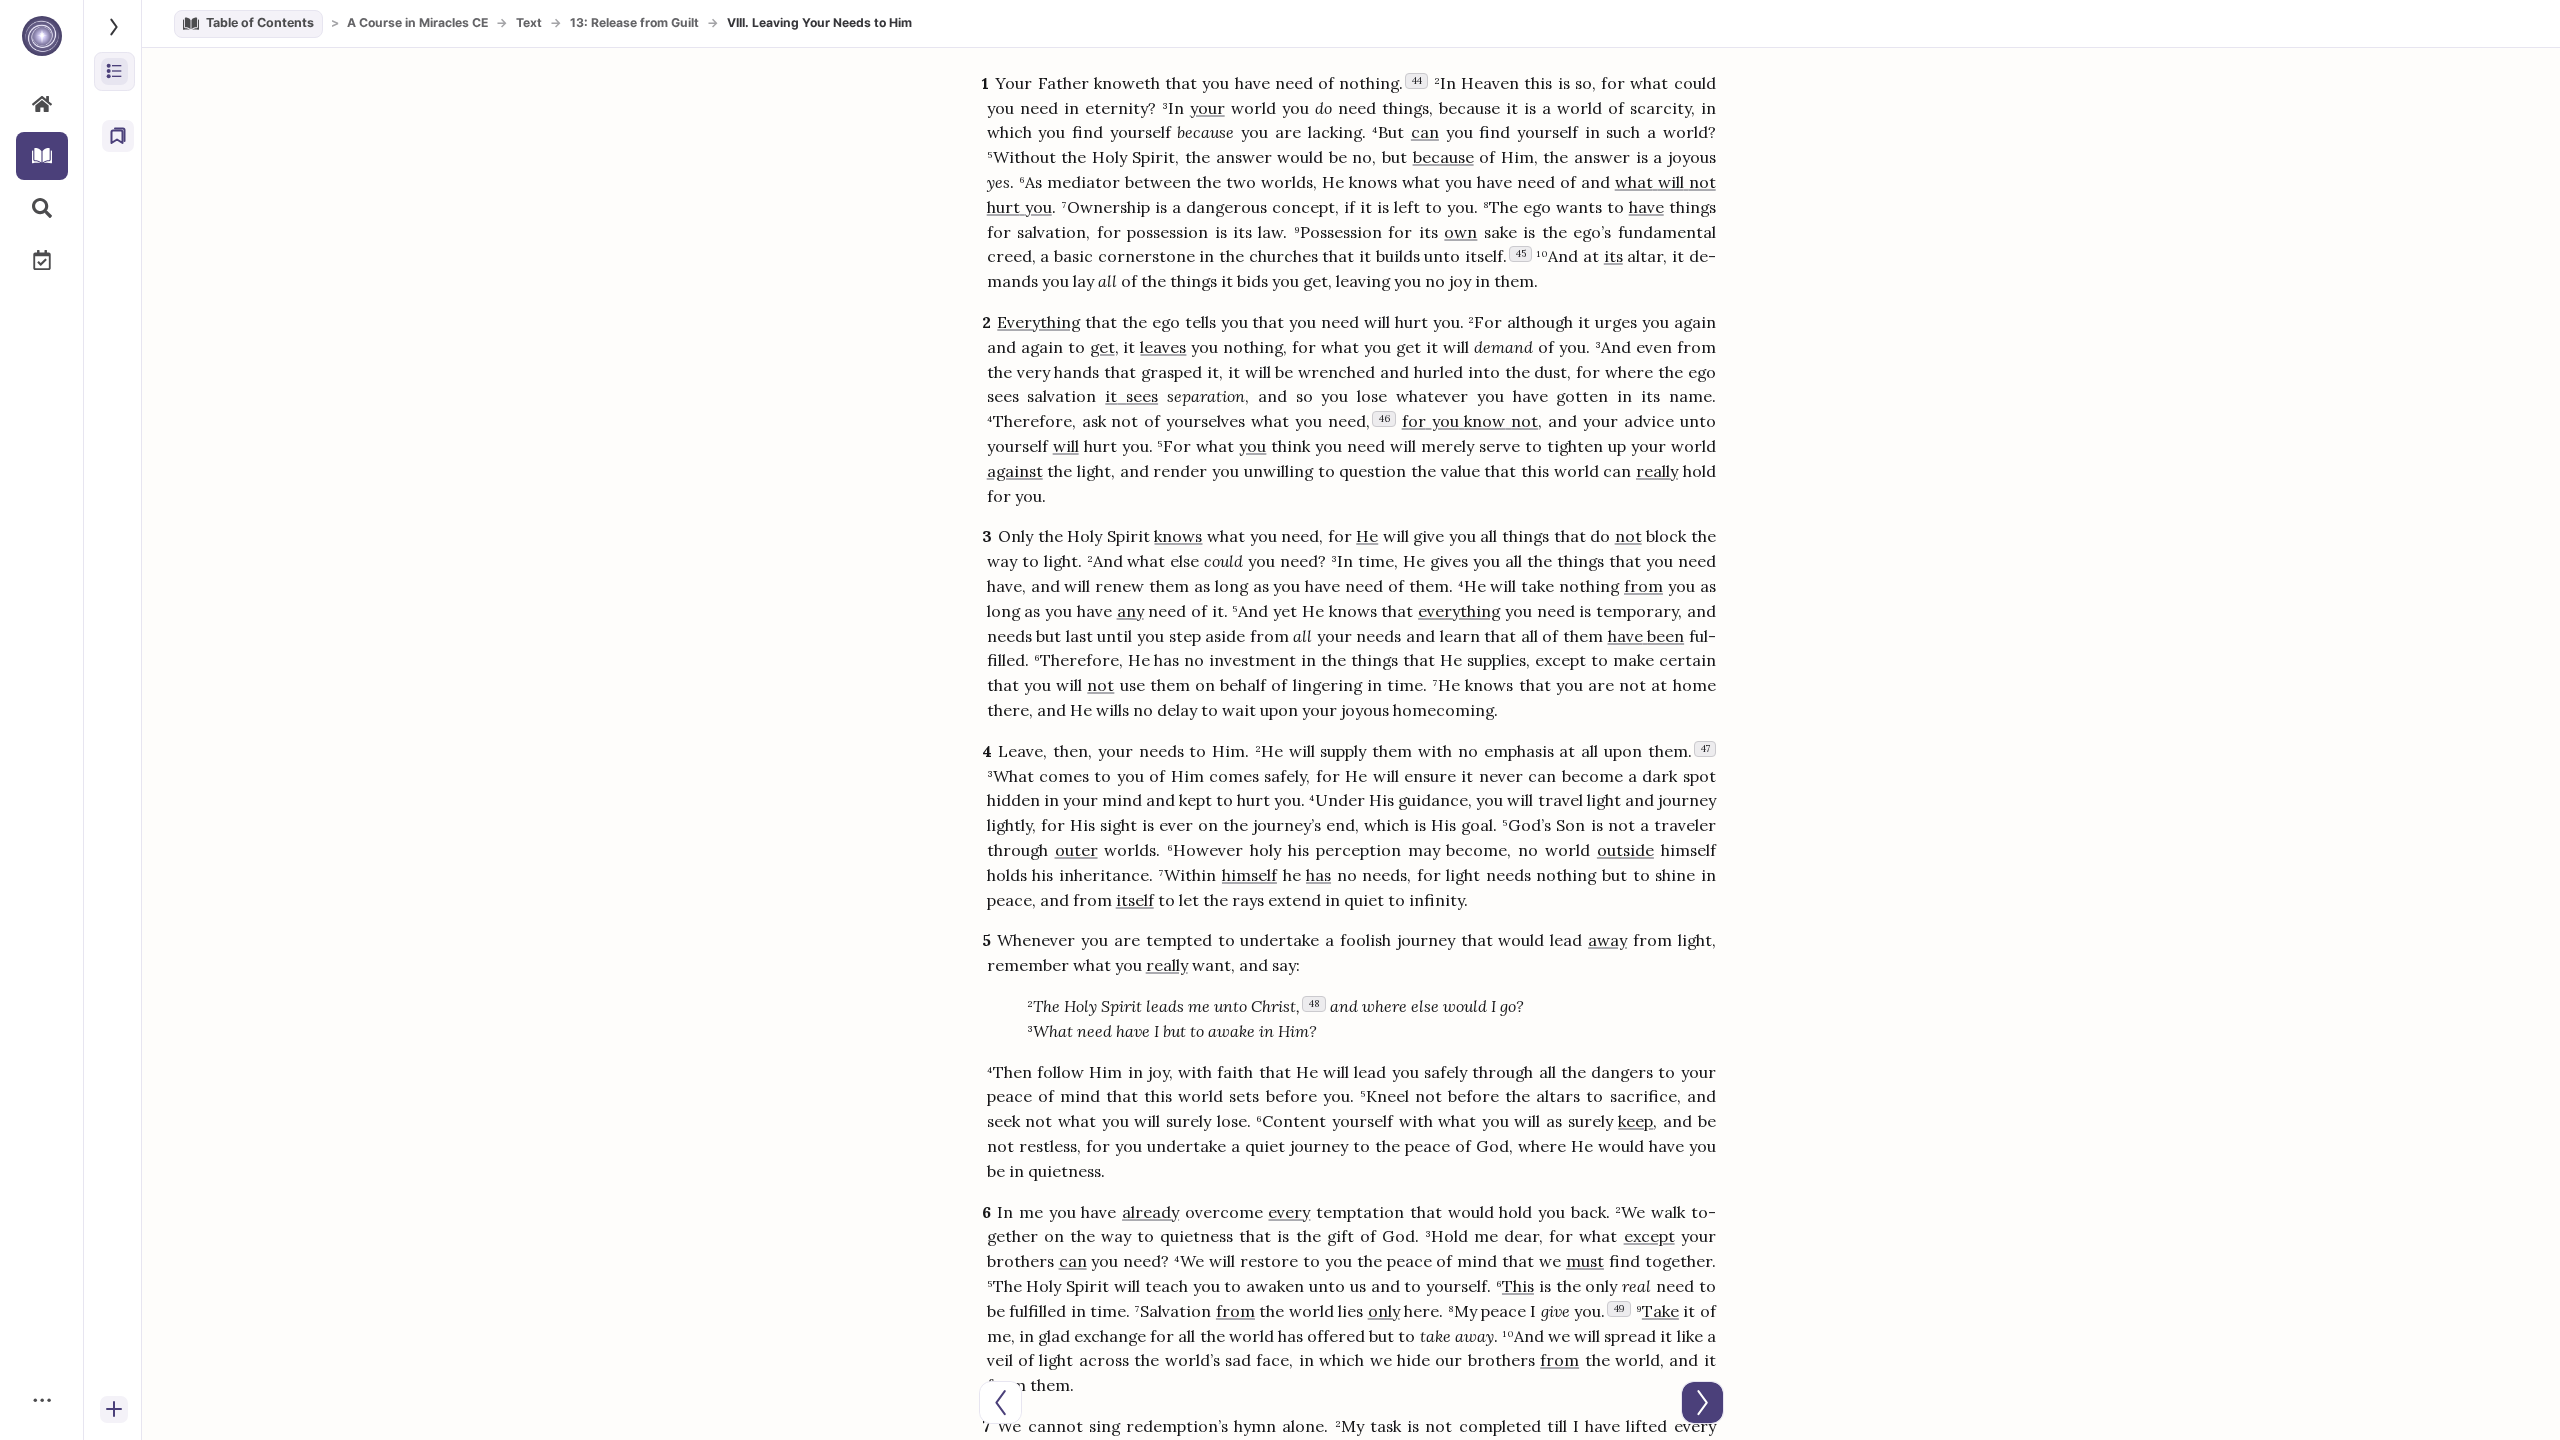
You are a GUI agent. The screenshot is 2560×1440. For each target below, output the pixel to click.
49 (1619, 1308)
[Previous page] (1000, 1402)
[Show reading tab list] (114, 27)
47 (1705, 748)
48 (1314, 1003)
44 (1417, 80)
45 (1521, 253)
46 (1384, 418)
